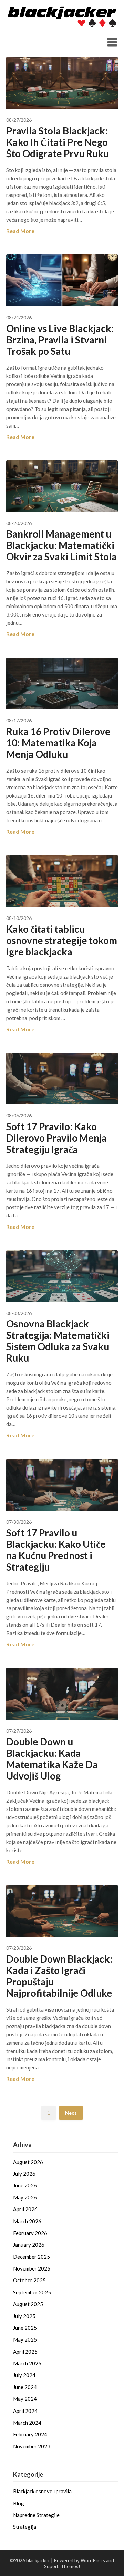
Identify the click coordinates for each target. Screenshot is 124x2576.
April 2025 (25, 2352)
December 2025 (32, 2257)
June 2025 (25, 2328)
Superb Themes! (62, 2566)
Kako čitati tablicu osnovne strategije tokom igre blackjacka (62, 940)
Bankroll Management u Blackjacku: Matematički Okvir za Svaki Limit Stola (61, 545)
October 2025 (29, 2280)
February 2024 (30, 2434)
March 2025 (27, 2363)
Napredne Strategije (36, 2515)
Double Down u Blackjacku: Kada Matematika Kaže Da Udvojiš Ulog (52, 1759)
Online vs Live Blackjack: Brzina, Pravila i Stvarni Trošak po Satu (60, 340)
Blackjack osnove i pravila (42, 2491)
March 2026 (27, 2221)
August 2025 (28, 2304)
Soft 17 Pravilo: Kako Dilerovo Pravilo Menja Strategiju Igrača (56, 1138)
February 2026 (30, 2233)
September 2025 (32, 2292)
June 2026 (25, 2185)
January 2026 (29, 2245)
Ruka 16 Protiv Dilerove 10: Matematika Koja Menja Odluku (58, 743)
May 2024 (25, 2399)
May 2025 (25, 2339)
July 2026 (24, 2174)
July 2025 (24, 2316)
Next (71, 2113)
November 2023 (32, 2446)
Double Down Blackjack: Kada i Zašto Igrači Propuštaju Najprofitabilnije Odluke (59, 1976)
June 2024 (25, 2387)
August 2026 (28, 2162)
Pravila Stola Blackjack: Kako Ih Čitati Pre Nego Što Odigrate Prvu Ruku (58, 142)
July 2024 (24, 2375)
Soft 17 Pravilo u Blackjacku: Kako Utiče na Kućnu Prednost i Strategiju (56, 1550)
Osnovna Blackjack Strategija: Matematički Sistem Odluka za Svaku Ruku (58, 1341)
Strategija (25, 2527)
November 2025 (32, 2268)
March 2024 (27, 2423)
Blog (19, 2503)
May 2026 (25, 2197)
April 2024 (25, 2411)
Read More (20, 231)
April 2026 (25, 2209)
